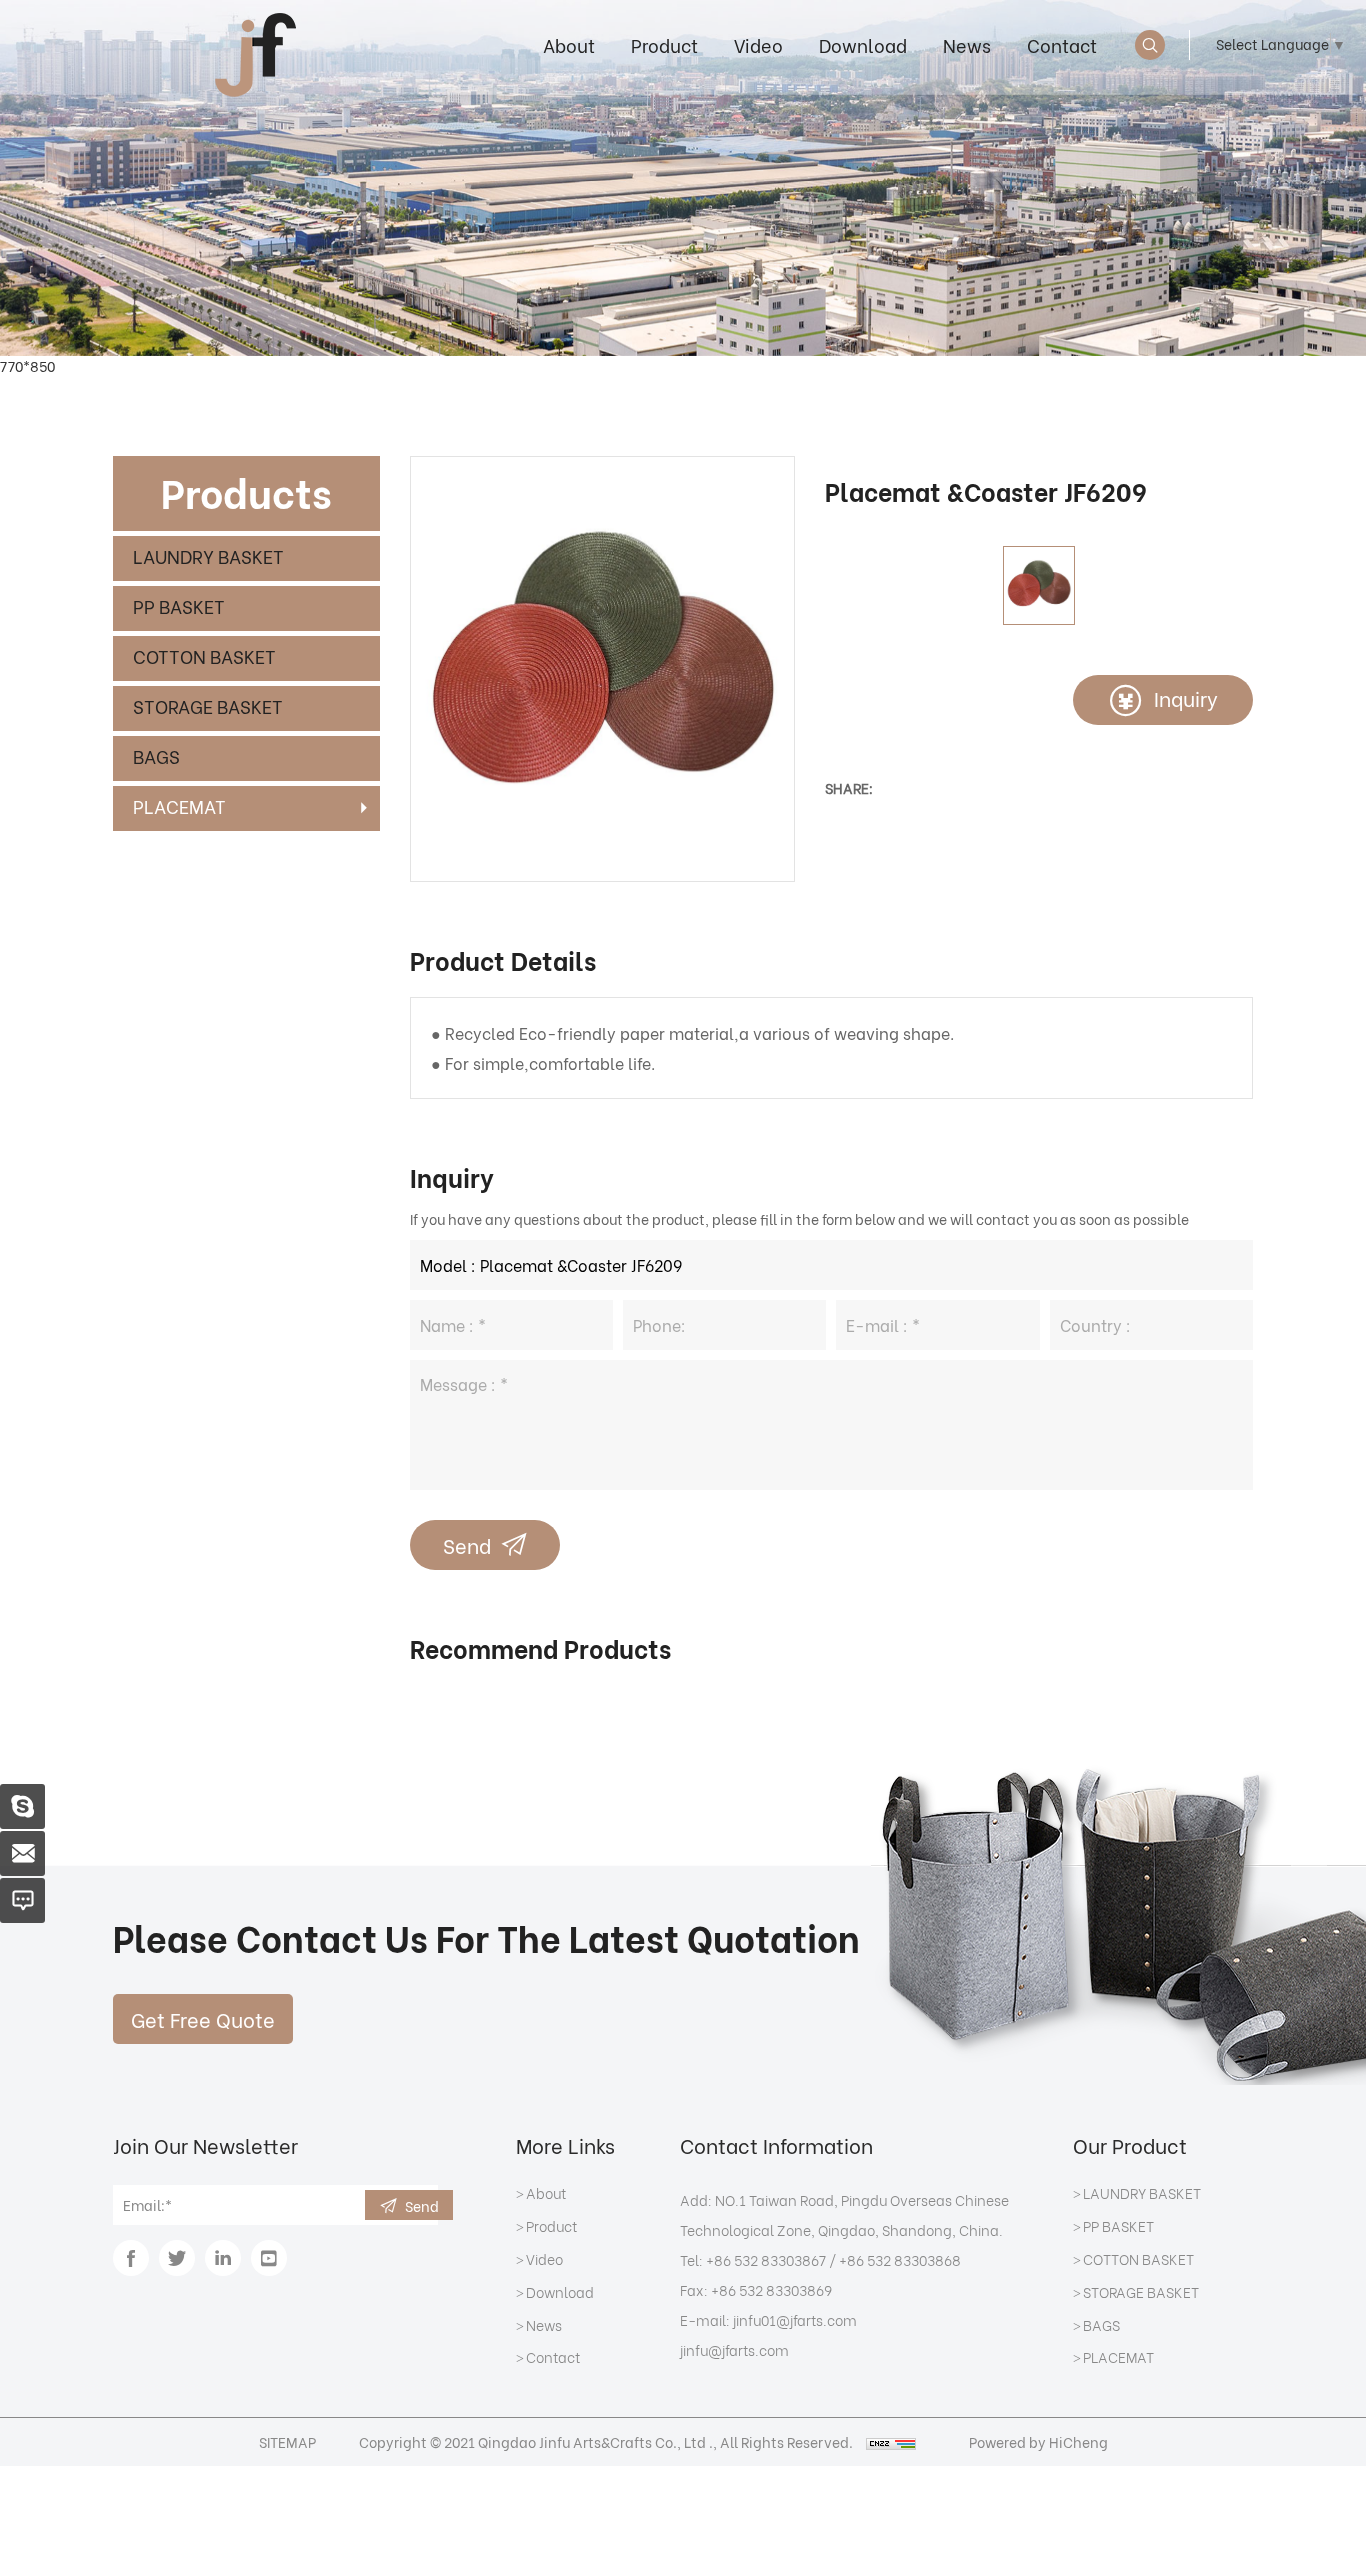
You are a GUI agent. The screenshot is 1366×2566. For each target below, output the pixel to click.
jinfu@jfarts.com (734, 2349)
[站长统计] (891, 2441)
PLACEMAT (179, 805)
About (569, 44)
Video (758, 44)
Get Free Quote (203, 2018)
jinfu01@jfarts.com (795, 2319)
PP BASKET (179, 605)
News (967, 44)
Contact (1062, 44)
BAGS (156, 755)
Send (467, 1544)
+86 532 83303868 (900, 2259)
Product (664, 44)
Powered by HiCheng (1038, 2441)
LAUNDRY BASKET (208, 555)
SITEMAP (287, 2441)
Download (863, 44)
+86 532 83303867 (766, 2259)
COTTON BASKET (204, 655)
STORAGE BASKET (208, 705)
